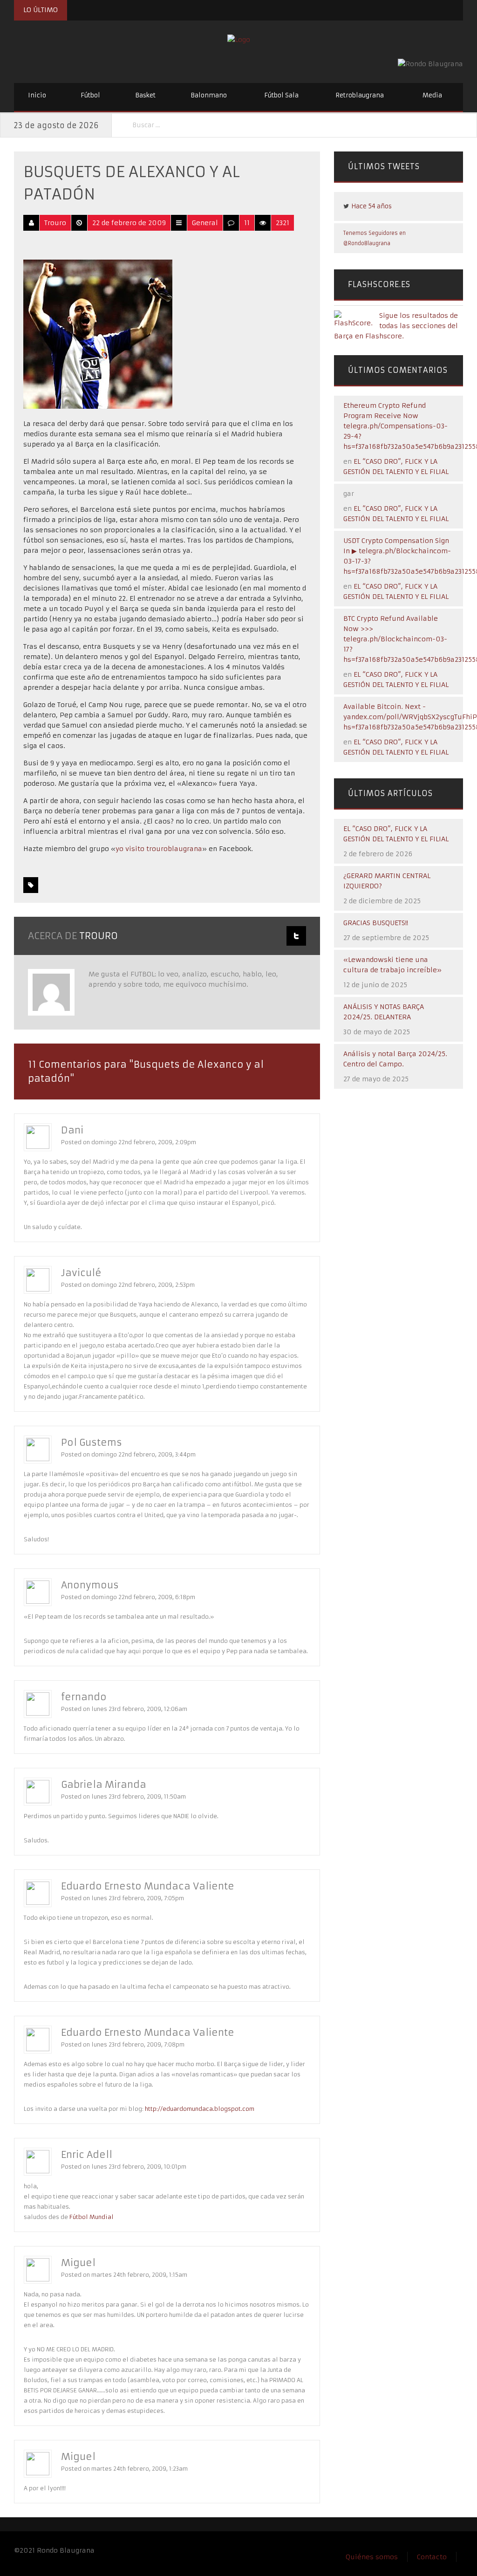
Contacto (432, 2557)
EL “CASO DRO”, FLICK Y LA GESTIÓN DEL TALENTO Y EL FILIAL (396, 834)
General (205, 223)
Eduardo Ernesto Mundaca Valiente (148, 1886)
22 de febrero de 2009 (129, 223)
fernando (84, 1697)
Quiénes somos (372, 2557)
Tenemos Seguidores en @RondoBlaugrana (375, 238)
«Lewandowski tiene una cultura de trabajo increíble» (392, 965)
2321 (283, 223)
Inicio (37, 95)
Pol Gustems (92, 1442)
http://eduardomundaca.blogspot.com (200, 2109)
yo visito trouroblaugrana (159, 849)
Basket (145, 95)
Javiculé (81, 1273)
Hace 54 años (371, 206)
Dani (72, 1130)
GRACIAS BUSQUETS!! (376, 923)
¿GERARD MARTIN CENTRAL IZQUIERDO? (387, 881)
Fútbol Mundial (92, 2217)
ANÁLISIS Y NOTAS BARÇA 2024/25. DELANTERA (384, 1012)
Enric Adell (87, 2154)
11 (247, 223)
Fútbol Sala (281, 95)
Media (432, 95)
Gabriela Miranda (104, 1784)
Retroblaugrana (360, 95)
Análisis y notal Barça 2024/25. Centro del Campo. (395, 1059)
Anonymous (90, 1585)
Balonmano (209, 95)
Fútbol (90, 95)
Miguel (78, 2263)
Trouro (55, 223)
